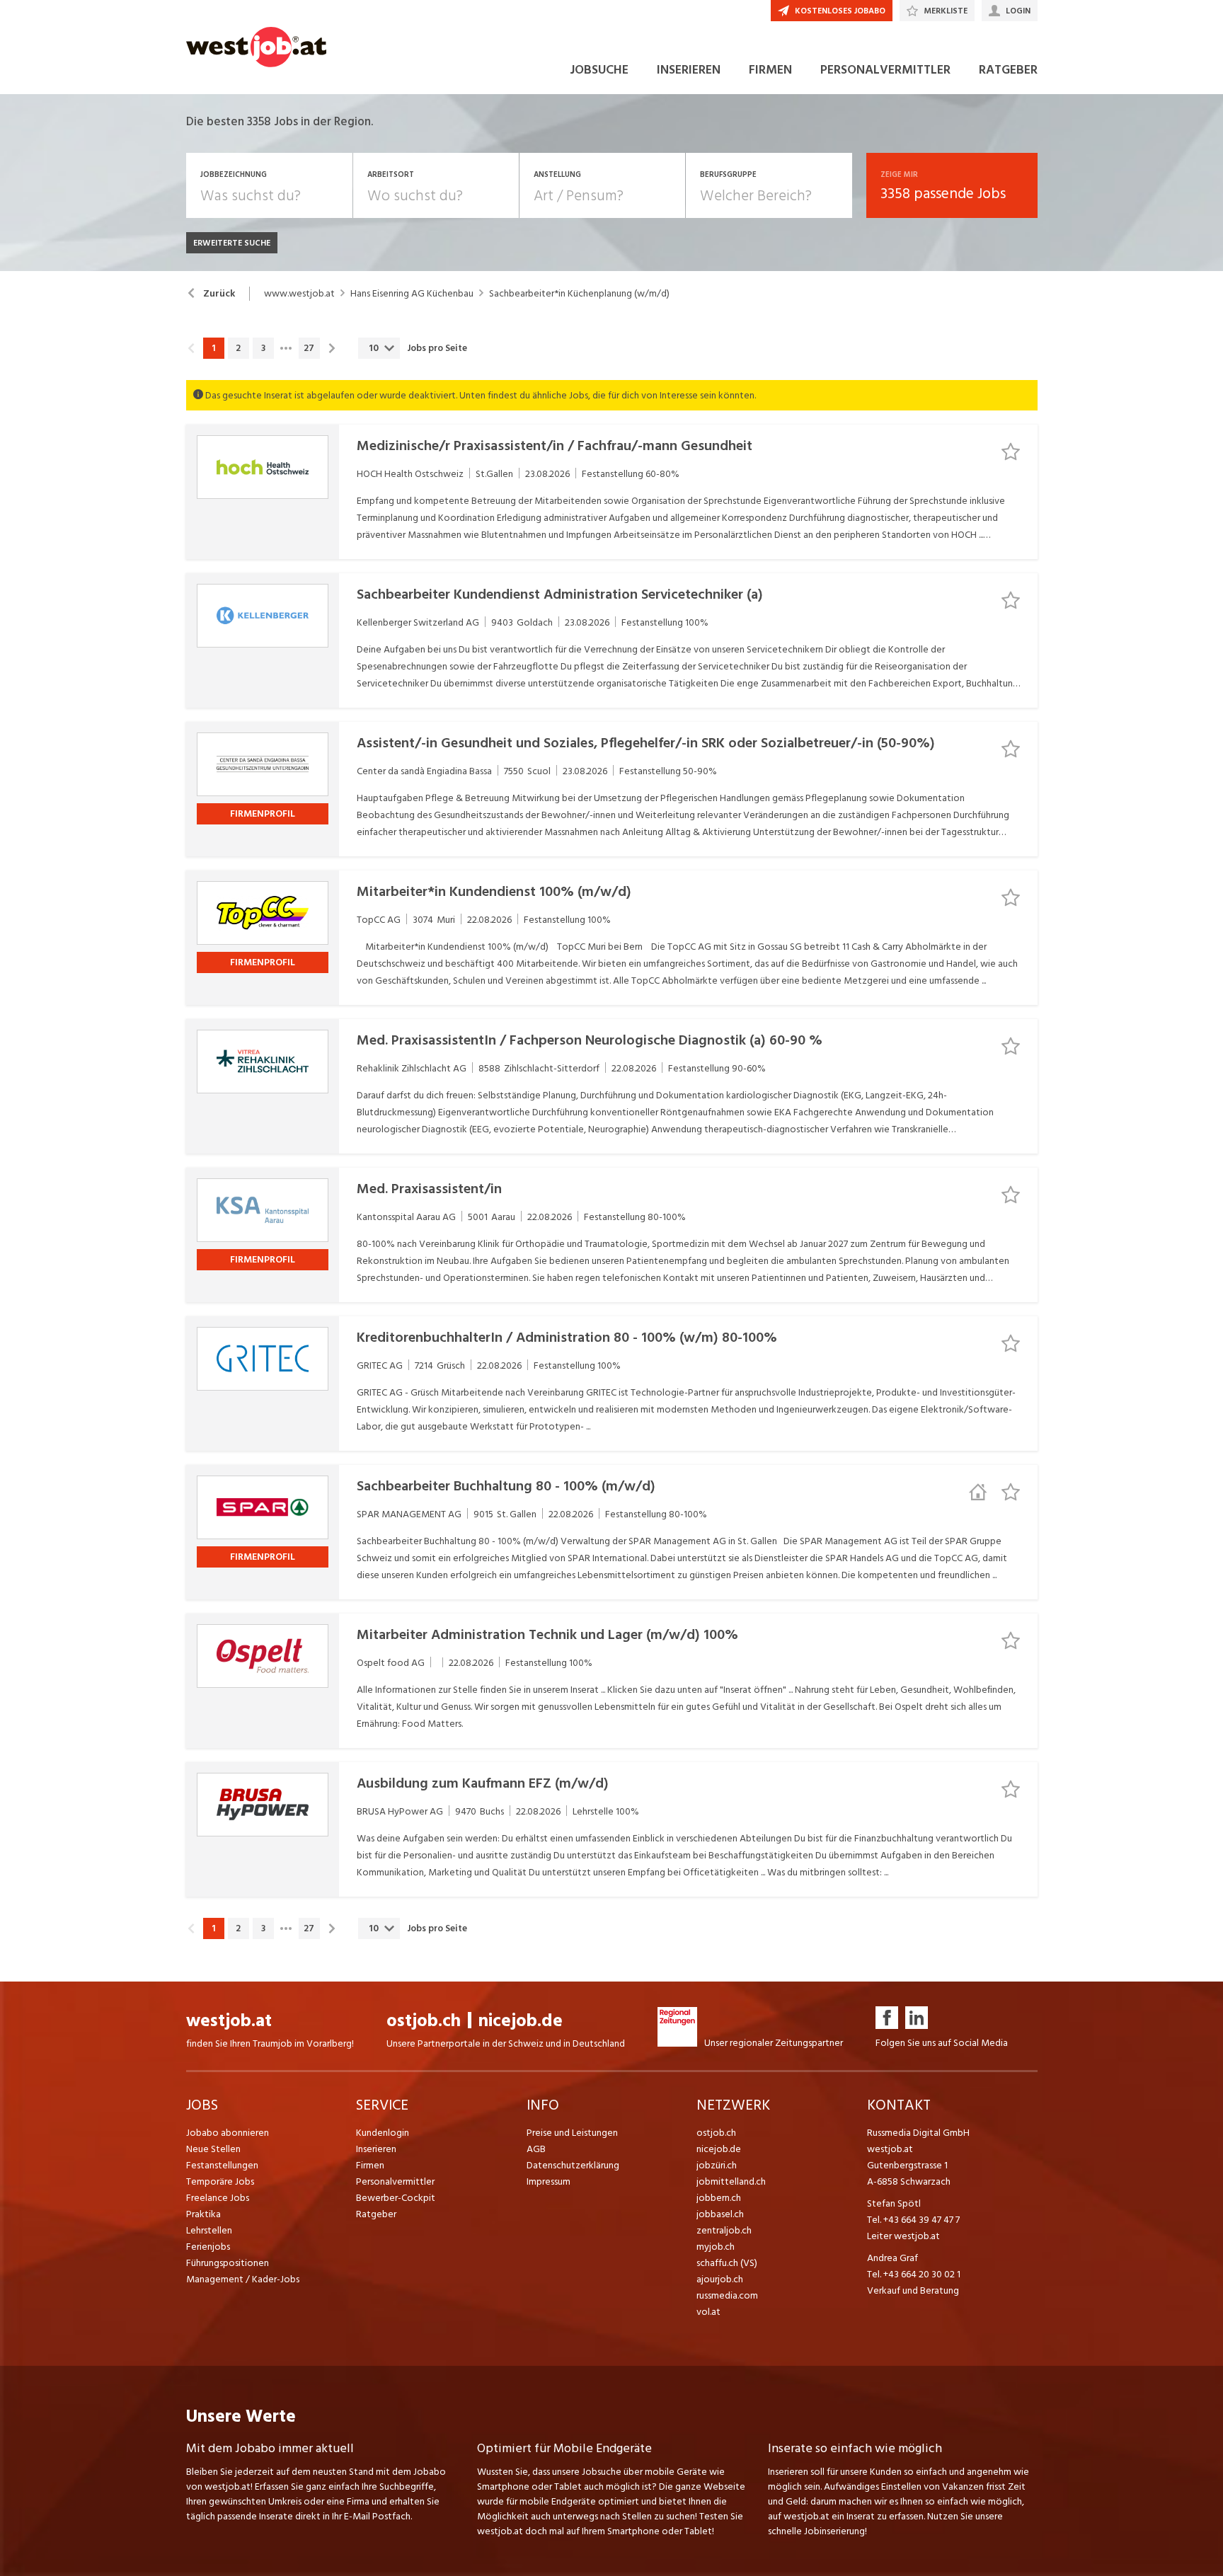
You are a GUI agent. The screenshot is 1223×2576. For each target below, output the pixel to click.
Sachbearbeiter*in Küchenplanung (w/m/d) (579, 294)
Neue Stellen (213, 2149)
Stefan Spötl (894, 2203)
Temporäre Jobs (220, 2181)
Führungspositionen (228, 2263)
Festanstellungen (222, 2165)
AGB (536, 2149)
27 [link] (309, 348)
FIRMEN (770, 70)
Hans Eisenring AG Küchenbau (412, 294)
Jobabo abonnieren (228, 2133)
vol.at (708, 2312)
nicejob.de (521, 2021)
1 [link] (213, 348)
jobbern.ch (719, 2198)
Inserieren (376, 2149)
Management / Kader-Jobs (243, 2279)
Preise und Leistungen (572, 2133)
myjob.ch (716, 2247)
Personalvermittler (395, 2181)
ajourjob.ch (720, 2279)
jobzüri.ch (717, 2165)
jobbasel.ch (720, 2214)
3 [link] (263, 348)
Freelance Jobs (218, 2198)
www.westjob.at (299, 294)
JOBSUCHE (599, 70)
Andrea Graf (892, 2258)
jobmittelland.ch (731, 2181)
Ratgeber (376, 2214)
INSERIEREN (689, 70)
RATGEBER (1008, 70)
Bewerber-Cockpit (396, 2198)
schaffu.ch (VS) (727, 2263)
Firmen (370, 2165)
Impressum (549, 2181)
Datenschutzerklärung (573, 2165)
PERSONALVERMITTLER (885, 70)
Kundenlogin (383, 2133)
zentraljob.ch (724, 2230)
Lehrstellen (209, 2230)
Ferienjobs (208, 2247)
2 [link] (238, 348)
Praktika (203, 2214)
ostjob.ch (424, 2021)
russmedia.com (727, 2295)
